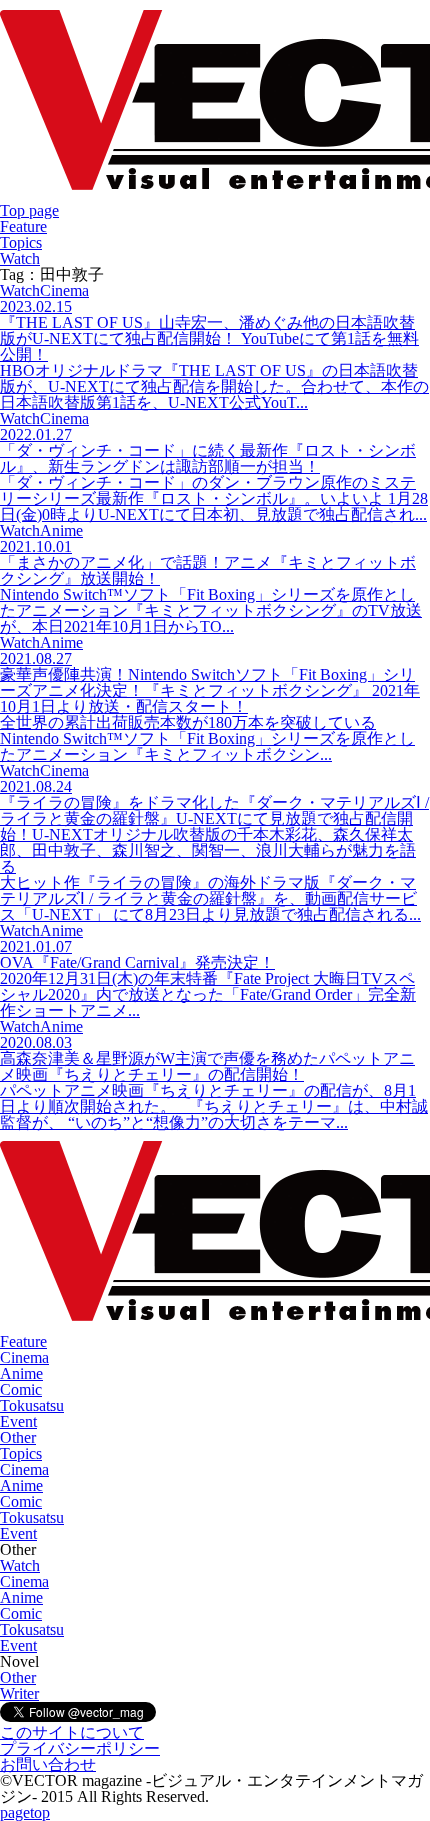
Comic (21, 1389)
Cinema (24, 1357)
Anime (21, 1373)
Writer (19, 1693)
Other (18, 1437)
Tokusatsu (32, 1405)
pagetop (25, 1812)
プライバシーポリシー (80, 1748)
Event (18, 1421)
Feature (23, 226)
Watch (20, 258)
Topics (21, 242)
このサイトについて (72, 1732)
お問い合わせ (48, 1764)
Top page (29, 210)
